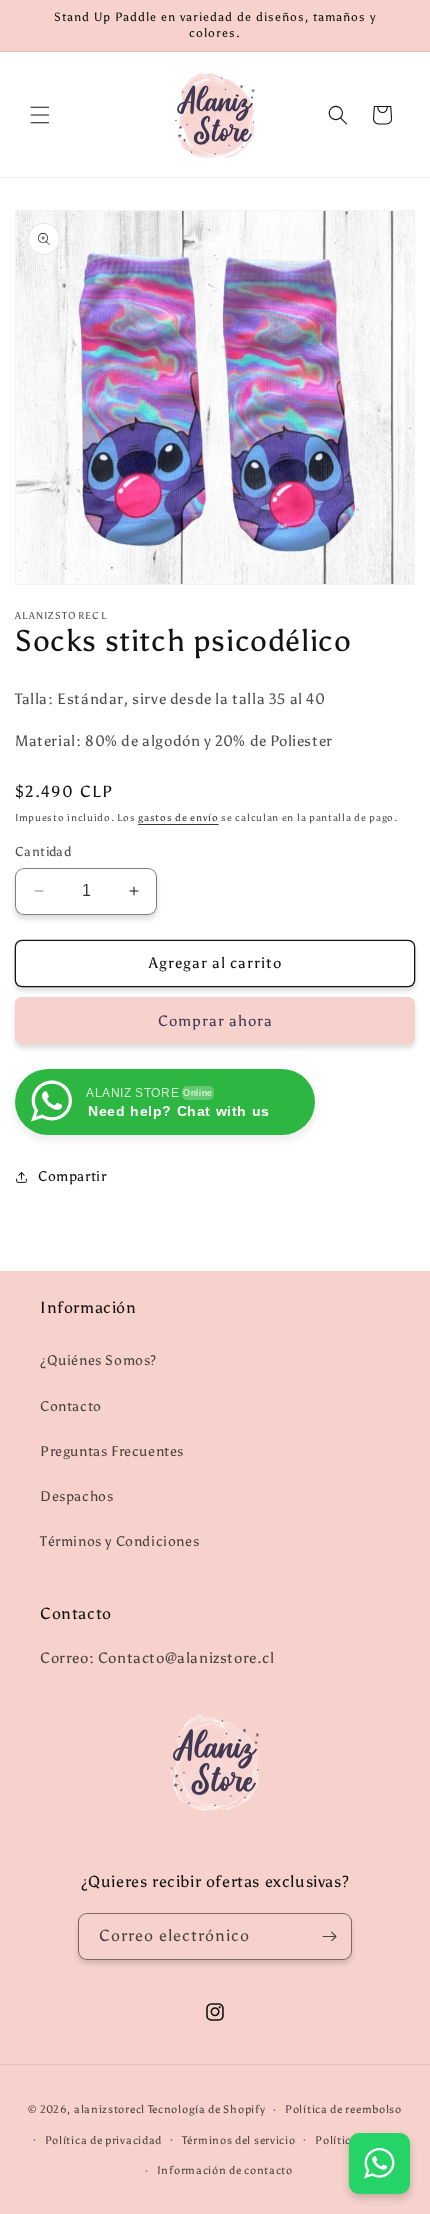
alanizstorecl (109, 2109)
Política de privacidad (103, 2140)
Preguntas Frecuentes (112, 1451)
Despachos (76, 1496)
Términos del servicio (239, 2140)
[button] (40, 115)
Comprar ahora (215, 1021)
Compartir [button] (72, 1176)
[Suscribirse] (329, 1936)
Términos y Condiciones (119, 1541)
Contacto (71, 1406)
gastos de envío (178, 818)
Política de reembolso (343, 2109)
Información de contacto (225, 2170)
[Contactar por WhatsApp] (379, 2163)
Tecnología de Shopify (207, 2109)
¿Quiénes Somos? (98, 1360)
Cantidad (43, 851)
